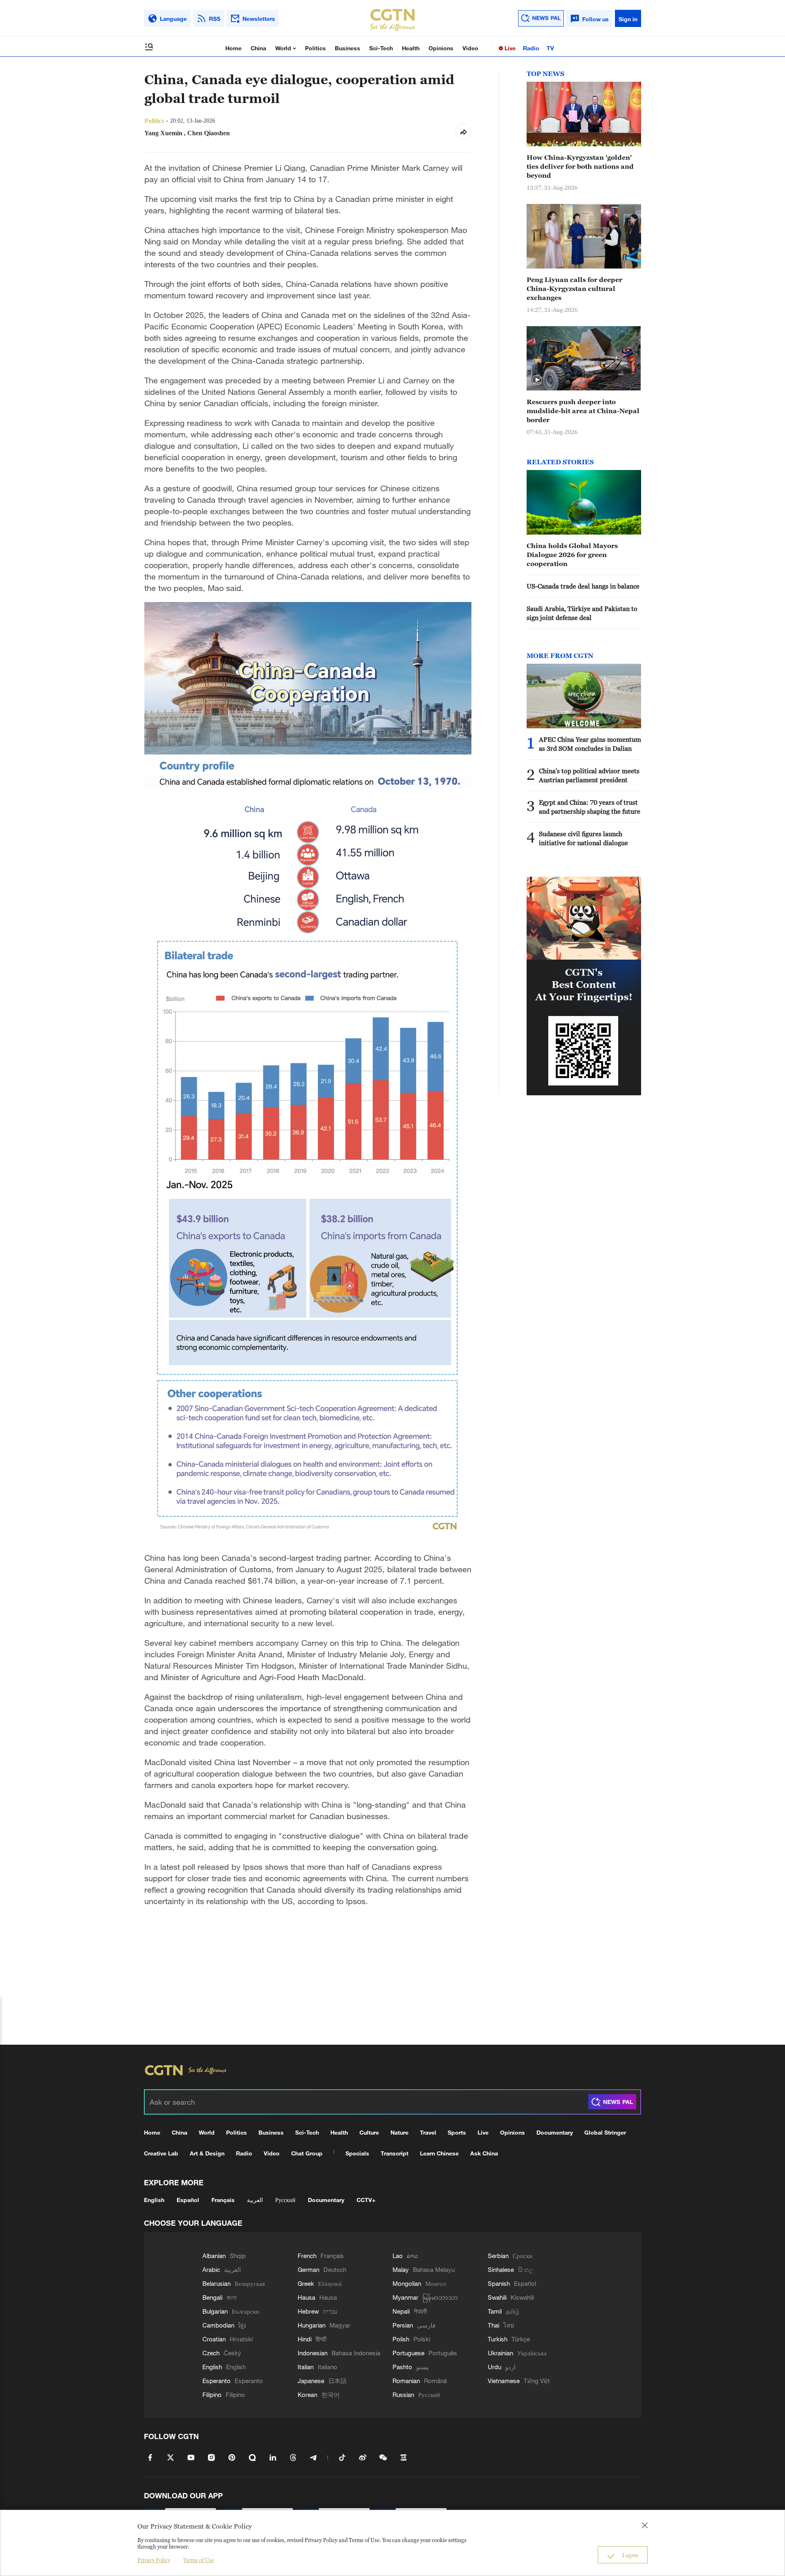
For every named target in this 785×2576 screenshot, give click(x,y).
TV (550, 48)
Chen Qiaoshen (209, 133)
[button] (537, 380)
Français (223, 2200)
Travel (428, 2132)
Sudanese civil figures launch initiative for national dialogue (583, 838)
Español (188, 2200)
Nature (399, 2132)
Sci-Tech (381, 48)
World (284, 48)
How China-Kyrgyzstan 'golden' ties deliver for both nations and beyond (580, 166)
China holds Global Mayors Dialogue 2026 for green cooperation (572, 555)
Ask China (484, 2153)
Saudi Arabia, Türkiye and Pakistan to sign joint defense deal (582, 613)
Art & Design (207, 2153)
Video (470, 48)
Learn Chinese (439, 2153)
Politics (315, 48)
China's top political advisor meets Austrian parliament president (589, 775)
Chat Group (307, 2153)
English (154, 2200)
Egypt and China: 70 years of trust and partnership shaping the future (590, 807)
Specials (357, 2153)
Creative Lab (161, 2153)
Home (233, 48)
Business (348, 48)
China (258, 48)
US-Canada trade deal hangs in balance (583, 586)
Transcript (395, 2153)
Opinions (441, 48)
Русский (285, 2200)
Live (509, 48)
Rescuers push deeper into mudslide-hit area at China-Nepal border (583, 411)
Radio (531, 48)
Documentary (555, 2132)
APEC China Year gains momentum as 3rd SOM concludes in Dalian (590, 744)
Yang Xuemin (163, 133)
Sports (457, 2132)
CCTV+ (366, 2200)
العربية (255, 2200)
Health (411, 48)
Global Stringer (605, 2132)
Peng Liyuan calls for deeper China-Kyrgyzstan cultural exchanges (574, 289)
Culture (369, 2132)
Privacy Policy (154, 2560)
